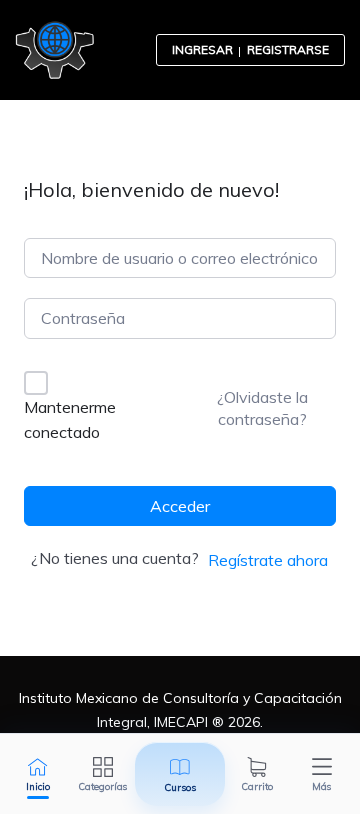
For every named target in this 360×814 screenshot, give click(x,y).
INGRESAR (202, 49)
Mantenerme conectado (70, 420)
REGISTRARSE (288, 49)
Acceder (180, 506)
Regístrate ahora (268, 560)
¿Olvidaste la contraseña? (262, 408)
